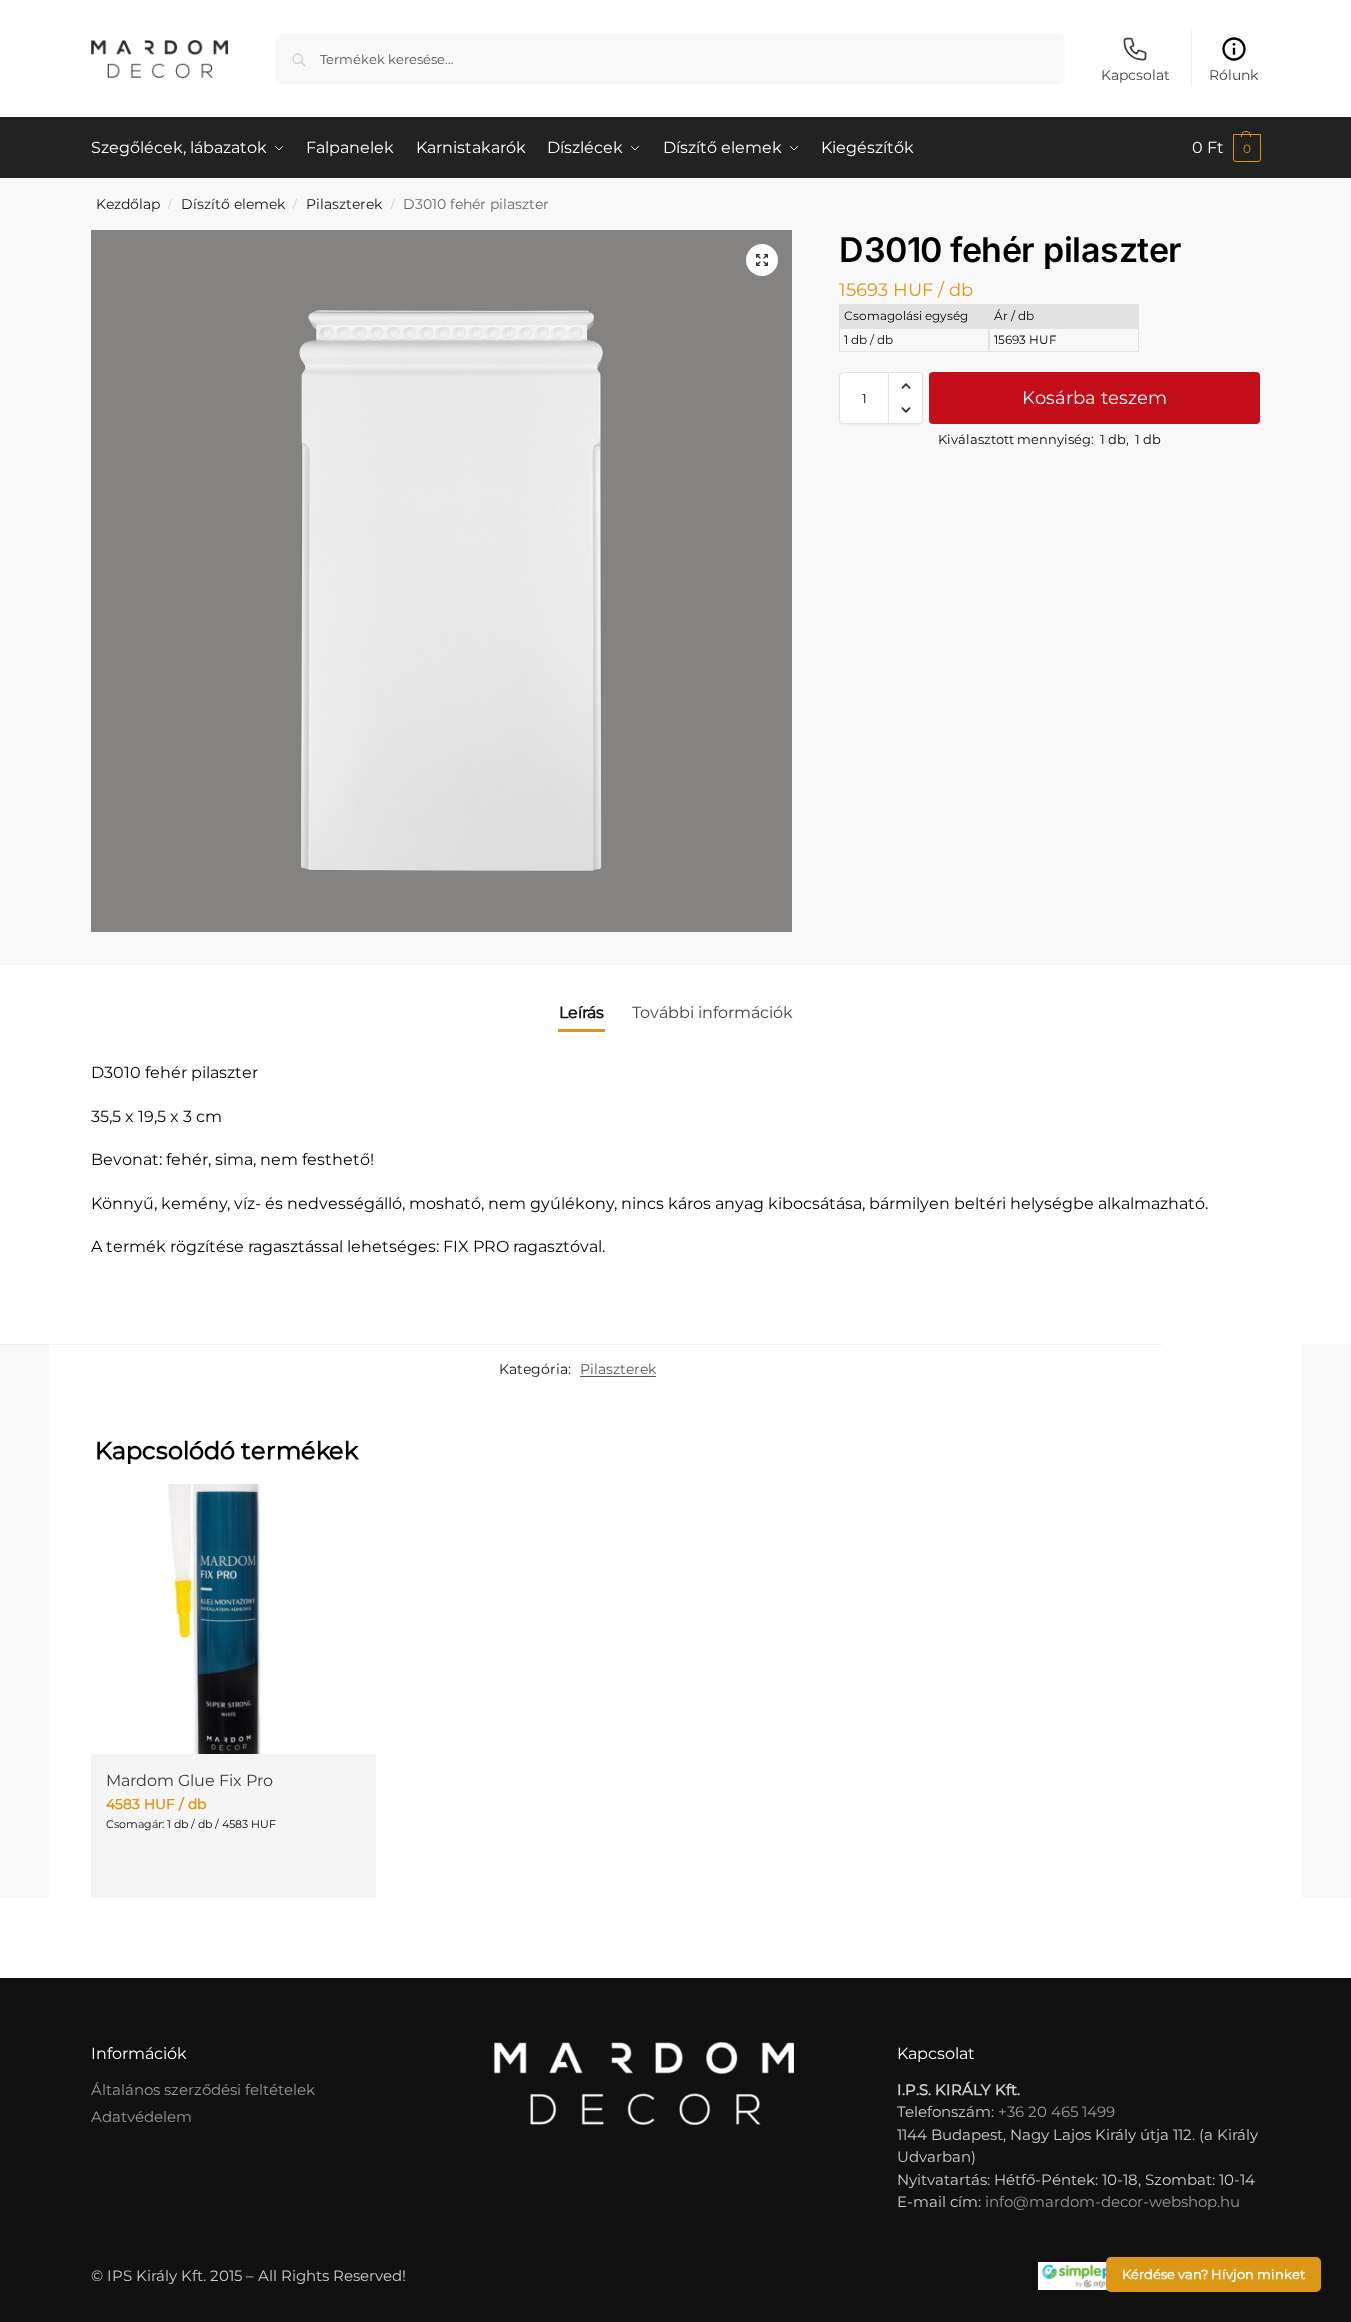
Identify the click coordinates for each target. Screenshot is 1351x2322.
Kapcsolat (1135, 75)
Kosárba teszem (1094, 398)
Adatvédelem (141, 2116)
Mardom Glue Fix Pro (189, 1780)
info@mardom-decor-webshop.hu (1112, 2201)
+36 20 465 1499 (1056, 2111)
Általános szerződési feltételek (203, 2089)
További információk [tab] (712, 1012)
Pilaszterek (344, 204)
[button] (1226, 148)
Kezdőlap (128, 204)
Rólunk (1233, 75)
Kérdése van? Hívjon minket (1213, 2274)
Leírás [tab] (581, 1012)
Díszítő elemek (233, 204)
